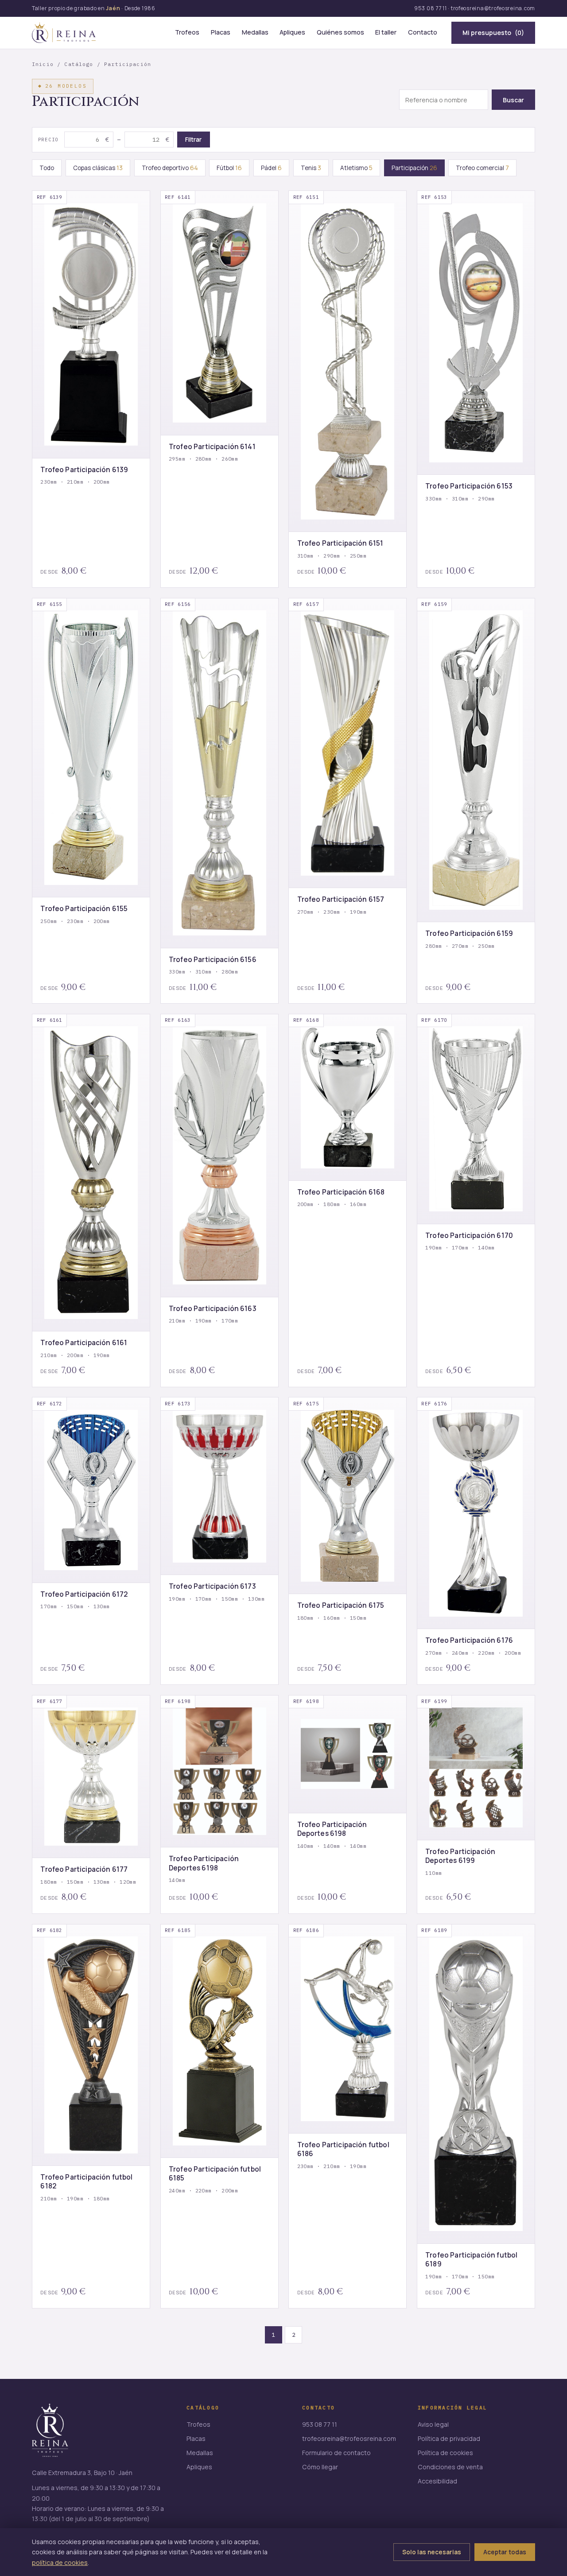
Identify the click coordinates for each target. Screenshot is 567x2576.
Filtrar (193, 140)
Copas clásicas (98, 168)
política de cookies (60, 2562)
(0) (493, 33)
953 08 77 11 (431, 8)
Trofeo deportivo (170, 168)
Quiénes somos (340, 32)
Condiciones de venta (450, 2467)
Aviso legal (433, 2424)
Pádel (271, 168)
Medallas (255, 32)
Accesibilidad (437, 2481)
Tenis (311, 168)
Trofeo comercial (482, 168)
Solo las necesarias (432, 2552)
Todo (47, 168)
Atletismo (356, 168)
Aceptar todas (505, 2552)
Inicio (43, 64)
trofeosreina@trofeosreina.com (493, 8)
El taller (386, 32)
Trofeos (187, 32)
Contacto (423, 32)
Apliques (292, 32)
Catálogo (79, 64)
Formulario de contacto (336, 2453)
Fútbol (229, 168)
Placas (221, 32)
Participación (414, 168)
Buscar (513, 100)
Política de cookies (445, 2453)
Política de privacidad (449, 2438)
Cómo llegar (320, 2467)
